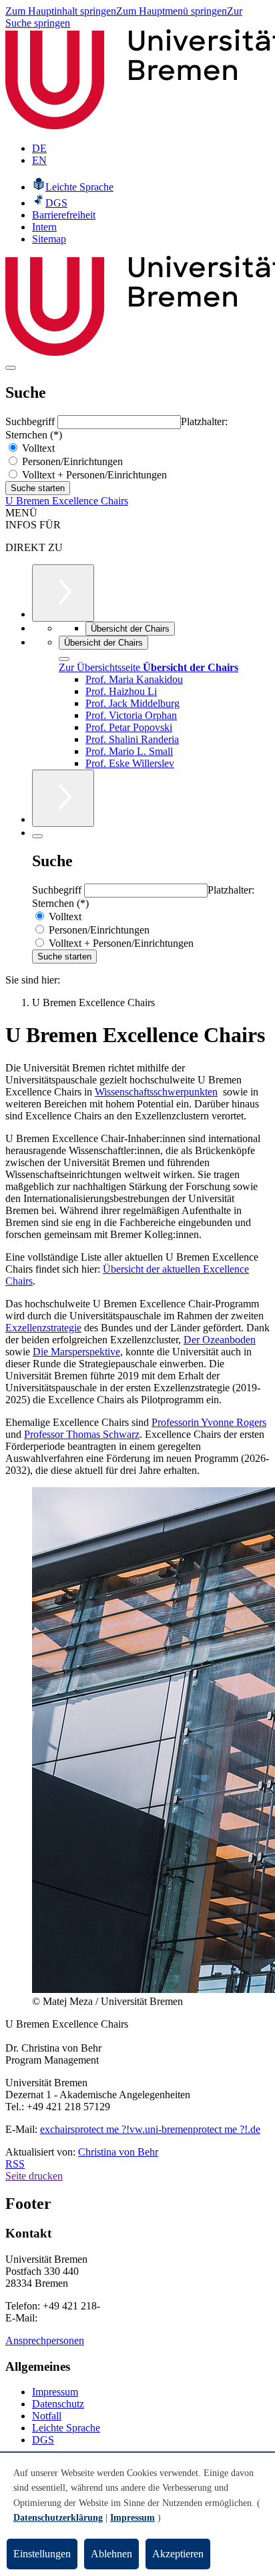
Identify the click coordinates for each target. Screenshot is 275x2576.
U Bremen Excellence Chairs (67, 501)
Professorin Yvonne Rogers (209, 1422)
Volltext (37, 448)
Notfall (47, 2416)
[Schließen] (64, 659)
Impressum (55, 2392)
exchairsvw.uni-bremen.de (150, 2129)
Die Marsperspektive (76, 1352)
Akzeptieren (178, 2554)
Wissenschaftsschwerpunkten (156, 1092)
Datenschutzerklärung (58, 2518)
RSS (15, 2164)
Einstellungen (42, 2554)
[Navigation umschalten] (11, 368)
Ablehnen (111, 2554)
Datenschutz (58, 2404)
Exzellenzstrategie (43, 1328)
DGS (43, 2440)
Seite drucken (34, 2176)
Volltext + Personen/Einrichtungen (93, 475)
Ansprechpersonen (45, 2340)
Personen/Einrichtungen (71, 461)
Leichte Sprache (66, 2428)
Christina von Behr (118, 2152)
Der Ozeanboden (220, 1340)
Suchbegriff (31, 421)
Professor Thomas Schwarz (82, 1434)
